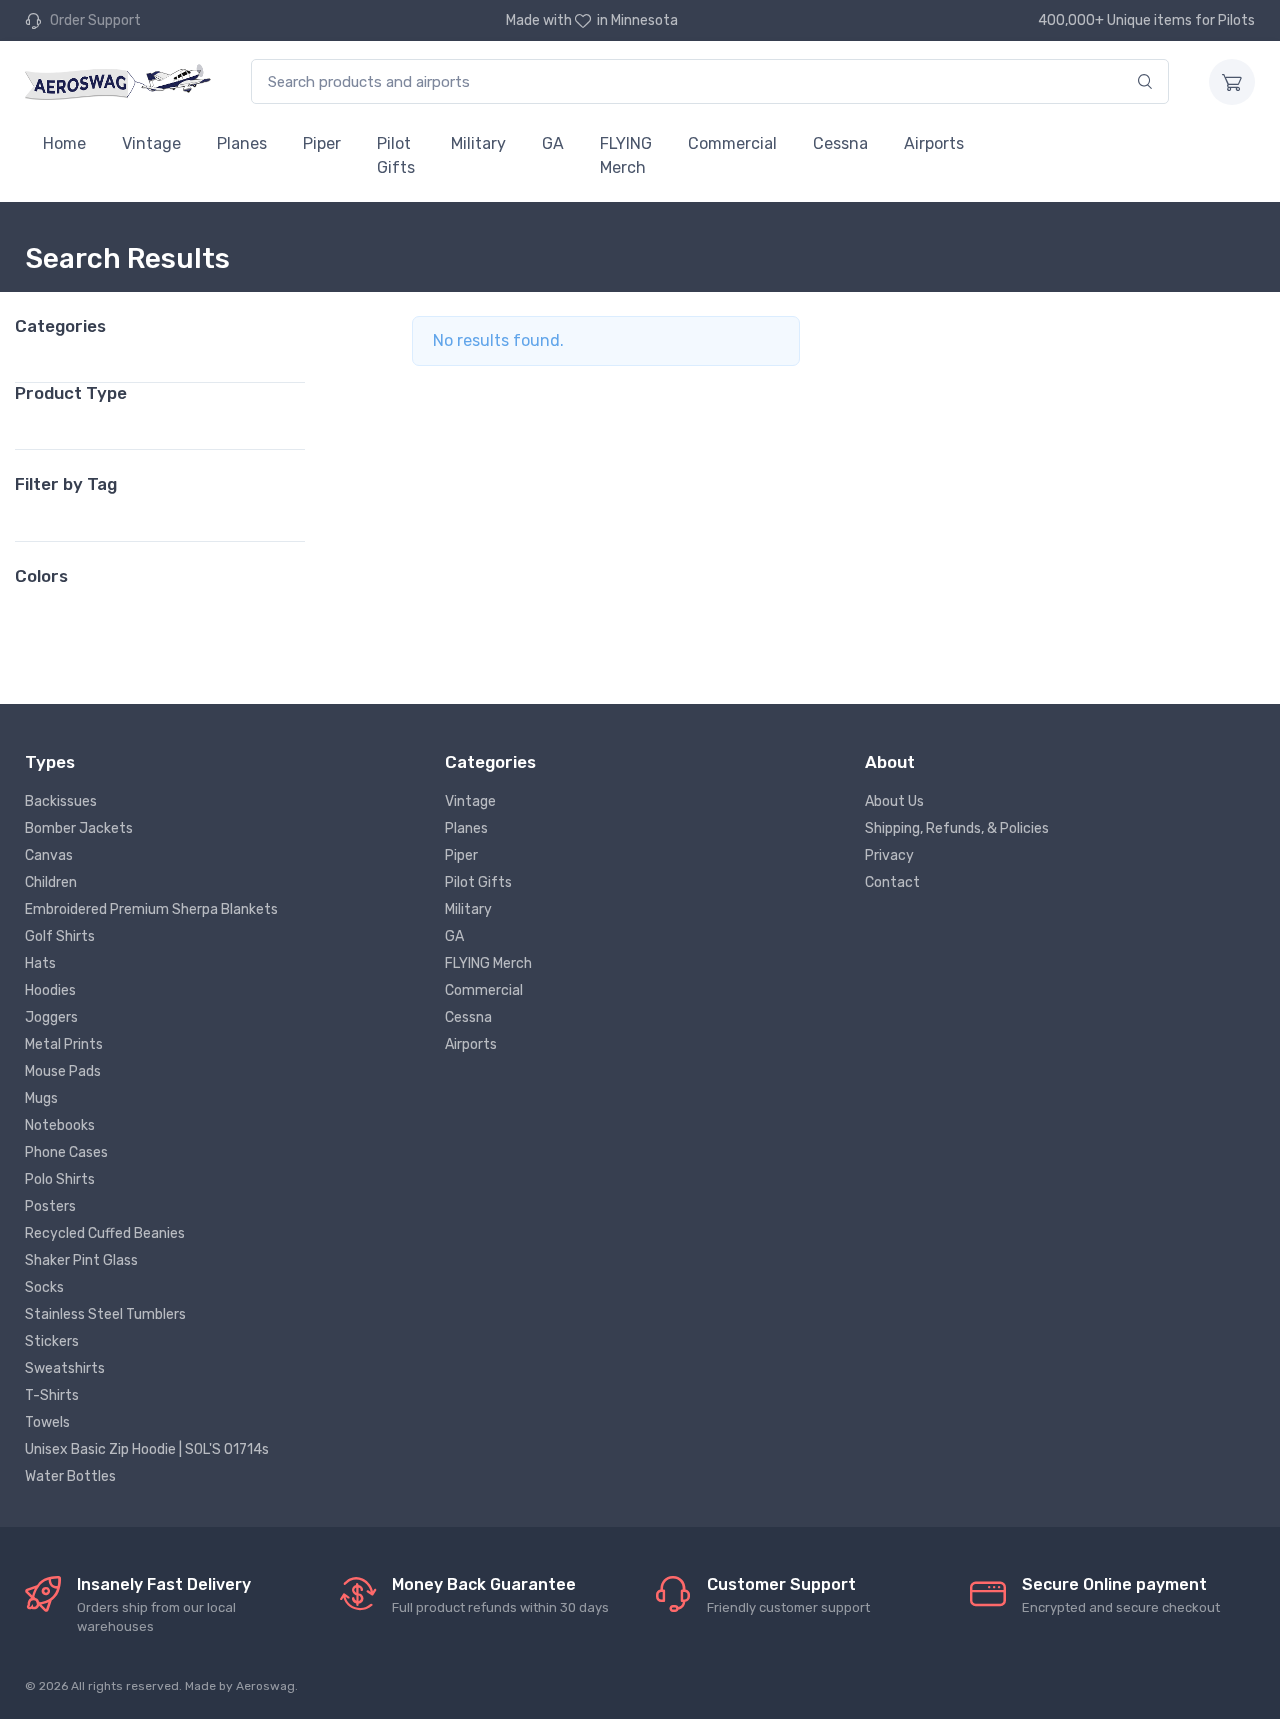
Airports (934, 143)
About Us (894, 801)
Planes (242, 143)
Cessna (840, 143)
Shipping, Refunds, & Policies (957, 828)
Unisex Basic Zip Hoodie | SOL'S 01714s (147, 1449)
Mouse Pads (63, 1071)
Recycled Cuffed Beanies (105, 1233)
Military (478, 143)
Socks (44, 1287)
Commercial (732, 143)
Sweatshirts (65, 1368)
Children (51, 882)
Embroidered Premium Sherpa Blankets (151, 909)
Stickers (52, 1341)
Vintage (151, 143)
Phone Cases (66, 1152)
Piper (322, 143)
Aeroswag (265, 1686)
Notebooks (60, 1125)
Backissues (61, 801)
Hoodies (50, 990)
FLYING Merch (626, 155)
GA (553, 143)
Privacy (889, 855)
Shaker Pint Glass (81, 1260)
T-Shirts (52, 1395)
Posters (50, 1206)
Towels (47, 1422)
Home (64, 143)
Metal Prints (64, 1044)
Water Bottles (70, 1476)
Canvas (49, 855)
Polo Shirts (60, 1179)
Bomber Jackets (79, 828)
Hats (40, 963)
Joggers (51, 1017)
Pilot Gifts (396, 155)
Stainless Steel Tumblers (105, 1314)
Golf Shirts (60, 936)
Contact (892, 882)
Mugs (41, 1098)
